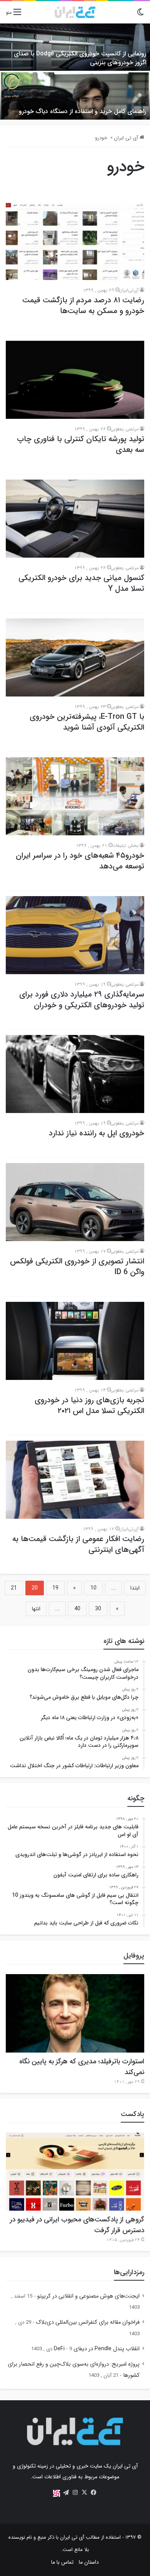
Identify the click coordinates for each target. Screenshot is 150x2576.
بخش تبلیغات (125, 846)
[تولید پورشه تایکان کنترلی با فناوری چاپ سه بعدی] (75, 380)
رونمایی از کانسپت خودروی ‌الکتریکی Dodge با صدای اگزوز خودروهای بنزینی (80, 58)
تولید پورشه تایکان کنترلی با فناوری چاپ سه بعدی (81, 444)
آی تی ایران (127, 138)
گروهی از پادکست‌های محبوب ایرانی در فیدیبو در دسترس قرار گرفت (77, 2225)
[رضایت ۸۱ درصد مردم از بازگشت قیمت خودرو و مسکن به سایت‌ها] (75, 241)
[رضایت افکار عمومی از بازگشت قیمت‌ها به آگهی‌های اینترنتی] (75, 1480)
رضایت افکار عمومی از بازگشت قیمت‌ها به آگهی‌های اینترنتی (78, 1544)
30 (98, 1609)
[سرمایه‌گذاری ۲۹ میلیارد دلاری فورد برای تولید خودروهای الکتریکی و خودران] (75, 935)
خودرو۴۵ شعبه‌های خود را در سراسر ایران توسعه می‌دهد (80, 861)
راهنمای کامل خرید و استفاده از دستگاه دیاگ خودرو (82, 111)
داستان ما (89, 2562)
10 (93, 1588)
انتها (36, 1609)
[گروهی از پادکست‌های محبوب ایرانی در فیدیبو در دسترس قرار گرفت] (75, 2172)
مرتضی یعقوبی (124, 429)
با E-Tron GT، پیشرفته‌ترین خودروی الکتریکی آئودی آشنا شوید (87, 722)
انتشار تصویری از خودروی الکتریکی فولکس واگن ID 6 (77, 1267)
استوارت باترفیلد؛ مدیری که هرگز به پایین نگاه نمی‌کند (82, 2067)
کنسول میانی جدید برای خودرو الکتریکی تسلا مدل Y (81, 583)
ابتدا (135, 1588)
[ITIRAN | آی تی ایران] (75, 12)
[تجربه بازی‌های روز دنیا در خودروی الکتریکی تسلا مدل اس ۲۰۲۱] (75, 1341)
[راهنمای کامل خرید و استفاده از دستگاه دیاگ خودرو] (75, 96)
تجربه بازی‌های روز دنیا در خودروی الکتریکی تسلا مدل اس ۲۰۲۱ (89, 1405)
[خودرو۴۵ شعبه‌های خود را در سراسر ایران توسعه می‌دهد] (75, 796)
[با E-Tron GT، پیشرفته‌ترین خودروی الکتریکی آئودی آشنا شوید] (75, 657)
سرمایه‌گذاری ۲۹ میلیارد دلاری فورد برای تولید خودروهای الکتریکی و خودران (82, 1000)
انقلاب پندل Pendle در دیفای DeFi (97, 2349)
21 (14, 1588)
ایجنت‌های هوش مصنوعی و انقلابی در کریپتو (88, 2296)
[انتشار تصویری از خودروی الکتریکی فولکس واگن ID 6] (75, 1202)
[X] (84, 2493)
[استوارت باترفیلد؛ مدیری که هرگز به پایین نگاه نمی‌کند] (75, 2013)
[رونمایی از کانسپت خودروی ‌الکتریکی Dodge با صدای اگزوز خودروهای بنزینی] (75, 47)
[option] (75, 72)
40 (77, 1609)
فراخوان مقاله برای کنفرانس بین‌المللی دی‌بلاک (88, 2322)
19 (55, 1588)
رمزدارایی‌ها (129, 2272)
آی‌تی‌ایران (129, 290)
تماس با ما (62, 2562)
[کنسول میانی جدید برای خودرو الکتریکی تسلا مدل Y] (75, 519)
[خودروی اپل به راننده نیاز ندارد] (75, 1074)
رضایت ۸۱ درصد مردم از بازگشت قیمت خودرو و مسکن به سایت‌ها (83, 306)
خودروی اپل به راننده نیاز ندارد (97, 1133)
